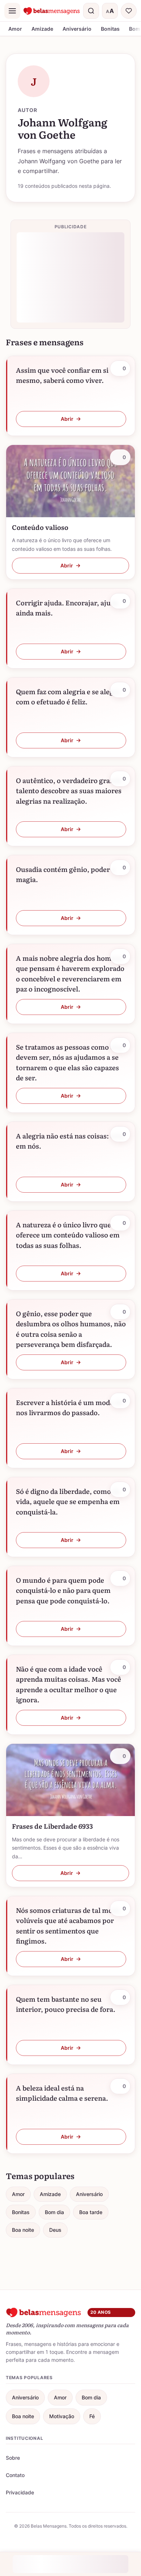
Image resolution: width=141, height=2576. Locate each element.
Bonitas (110, 29)
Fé (92, 2416)
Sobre (13, 2458)
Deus (55, 2230)
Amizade (42, 29)
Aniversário (77, 29)
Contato (15, 2475)
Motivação (62, 2416)
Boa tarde (91, 2212)
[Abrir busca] (91, 11)
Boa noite (23, 2230)
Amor (15, 29)
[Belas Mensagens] (52, 11)
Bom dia (54, 2212)
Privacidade (20, 2492)
